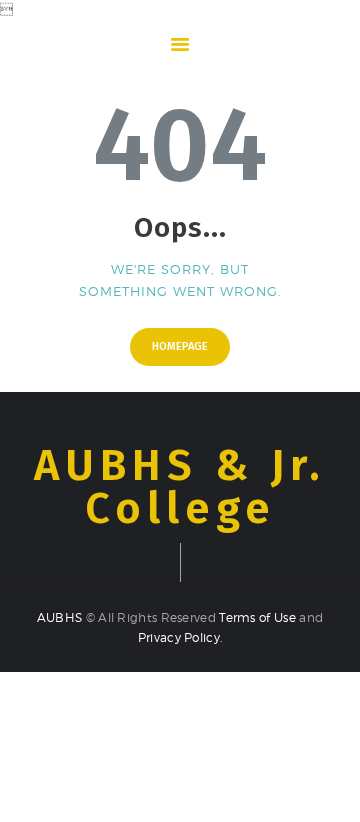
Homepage (180, 346)
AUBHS (61, 617)
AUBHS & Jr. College (180, 487)
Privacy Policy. (180, 637)
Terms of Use (257, 617)
